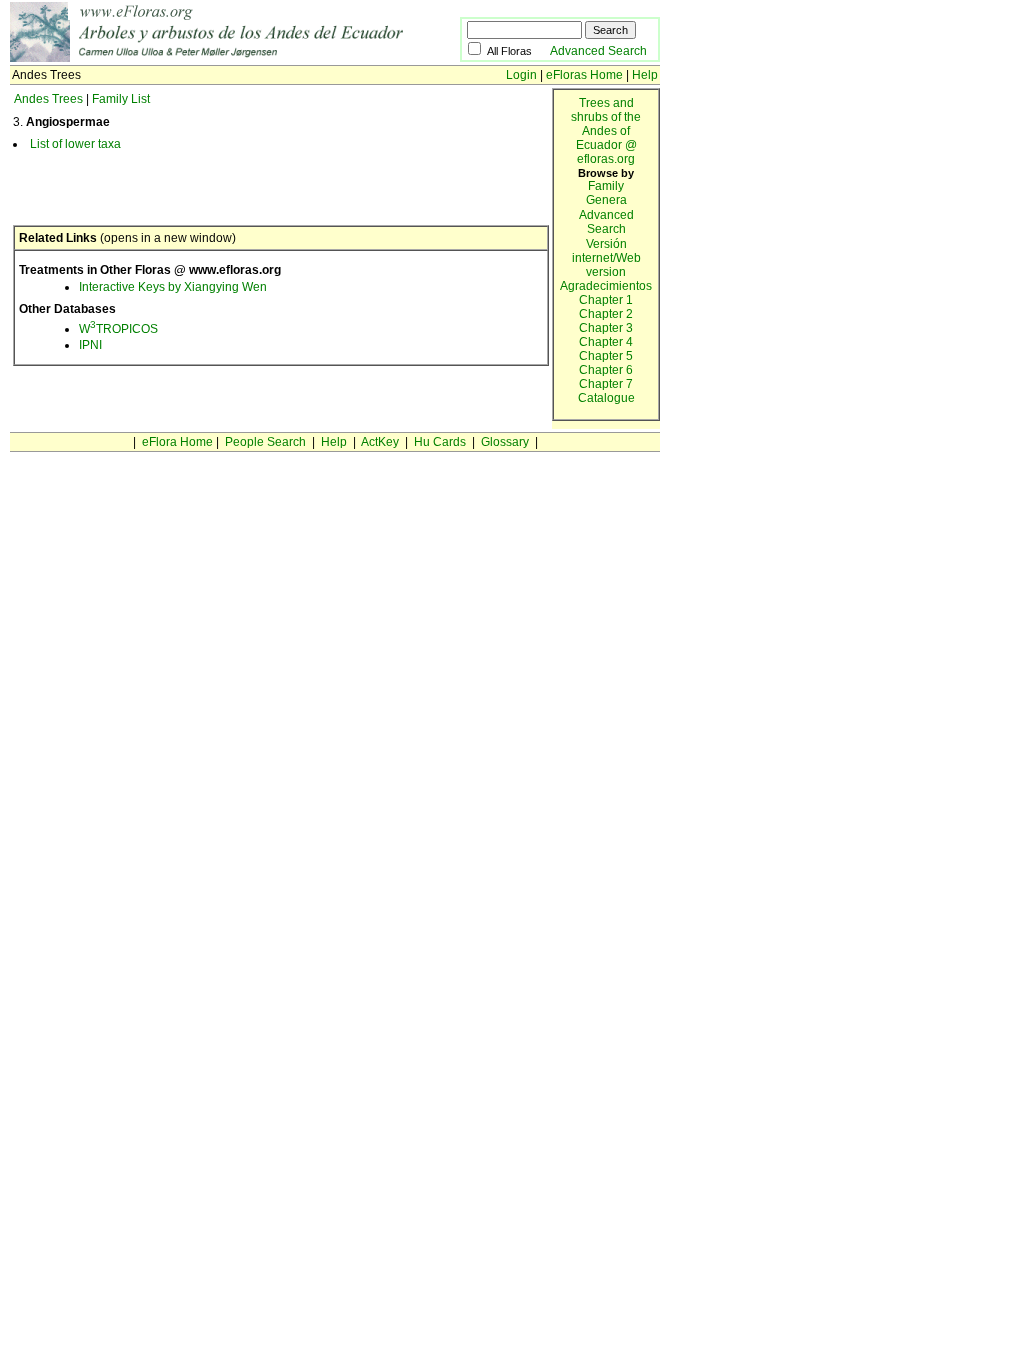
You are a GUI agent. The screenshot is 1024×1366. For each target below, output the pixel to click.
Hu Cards (440, 442)
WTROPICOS (118, 329)
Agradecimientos (606, 286)
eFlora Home (177, 442)
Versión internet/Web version (606, 258)
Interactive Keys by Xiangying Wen (173, 287)
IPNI (90, 345)
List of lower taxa (75, 144)
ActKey (380, 442)
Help (645, 75)
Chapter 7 (606, 384)
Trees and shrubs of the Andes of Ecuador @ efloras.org (606, 131)
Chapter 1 (606, 300)
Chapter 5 (606, 356)
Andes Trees (48, 99)
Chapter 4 (606, 342)
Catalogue (606, 398)
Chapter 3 (606, 328)
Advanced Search (598, 51)
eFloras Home (584, 75)
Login (521, 75)
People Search (265, 442)
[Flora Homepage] (235, 58)
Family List (121, 99)
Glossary (505, 442)
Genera (606, 200)
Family (606, 186)
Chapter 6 (606, 370)
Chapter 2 (606, 314)
